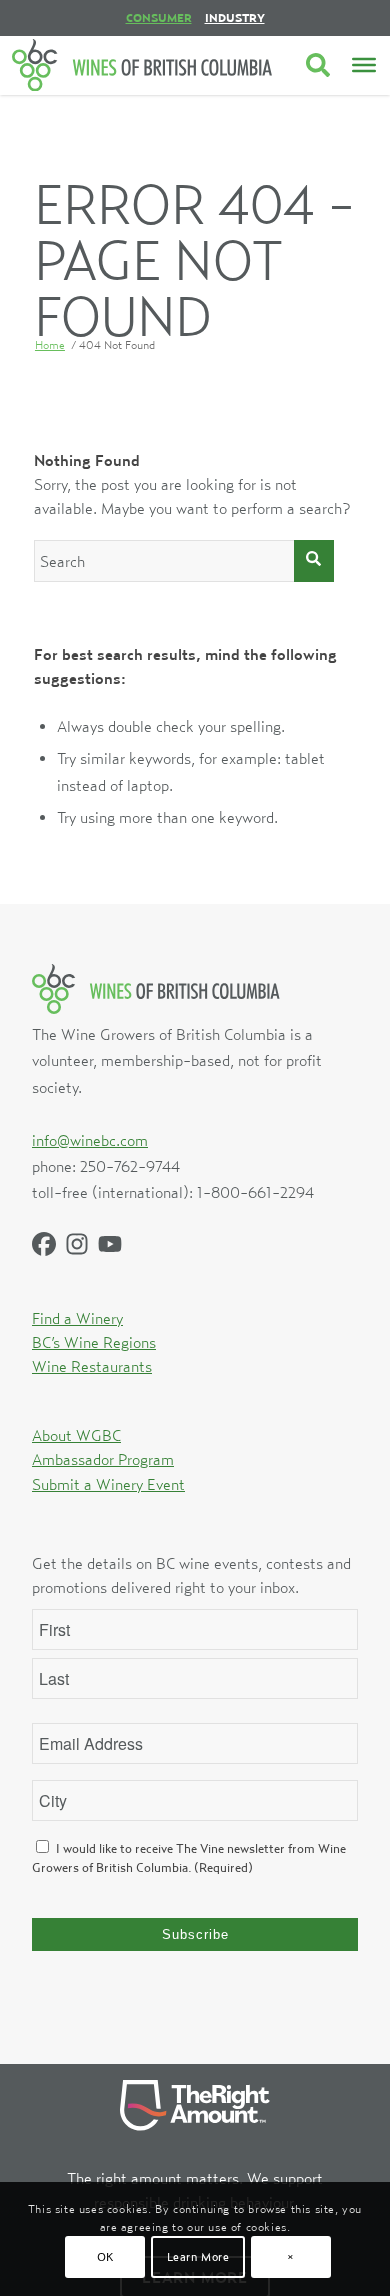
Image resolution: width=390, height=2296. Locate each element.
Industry (235, 17)
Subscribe (195, 1934)
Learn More (198, 2256)
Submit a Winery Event (108, 1484)
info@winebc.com (90, 1140)
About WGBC (76, 1435)
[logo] (142, 65)
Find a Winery (77, 1318)
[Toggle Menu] (364, 65)
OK (105, 2256)
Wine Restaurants (92, 1366)
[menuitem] (159, 18)
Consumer (159, 17)
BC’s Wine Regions (94, 1342)
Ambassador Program (103, 1459)
